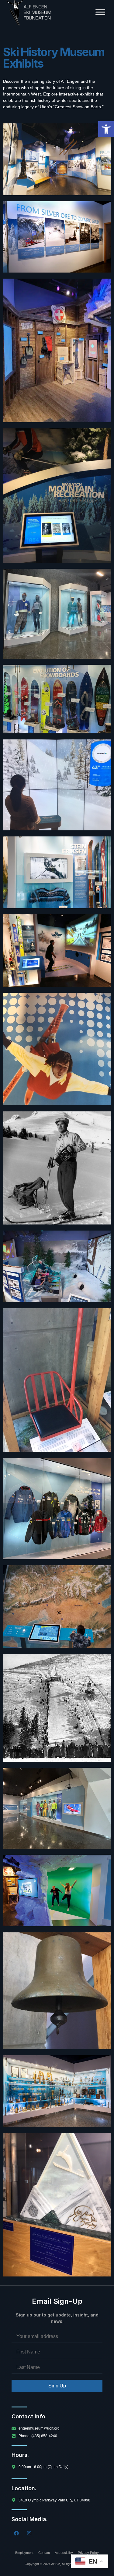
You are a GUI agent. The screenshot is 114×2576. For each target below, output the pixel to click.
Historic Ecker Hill (57, 1690)
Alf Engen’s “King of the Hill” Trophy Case (57, 2095)
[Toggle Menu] (100, 12)
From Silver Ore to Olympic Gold (57, 241)
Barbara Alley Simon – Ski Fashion (57, 1807)
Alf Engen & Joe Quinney (57, 159)
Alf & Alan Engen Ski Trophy (57, 2173)
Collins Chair (57, 1344)
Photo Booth (57, 1890)
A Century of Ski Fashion (57, 604)
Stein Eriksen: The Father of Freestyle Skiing (57, 876)
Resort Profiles (57, 1601)
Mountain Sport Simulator (57, 1266)
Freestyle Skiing (57, 1028)
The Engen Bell (57, 1968)
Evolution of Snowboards (57, 700)
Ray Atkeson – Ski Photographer (57, 1151)
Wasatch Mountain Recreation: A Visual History (57, 468)
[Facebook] (16, 2533)
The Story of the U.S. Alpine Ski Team (57, 1497)
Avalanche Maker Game (57, 314)
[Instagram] (29, 2533)
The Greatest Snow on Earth (57, 779)
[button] (106, 129)
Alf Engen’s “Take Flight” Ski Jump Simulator (57, 954)
